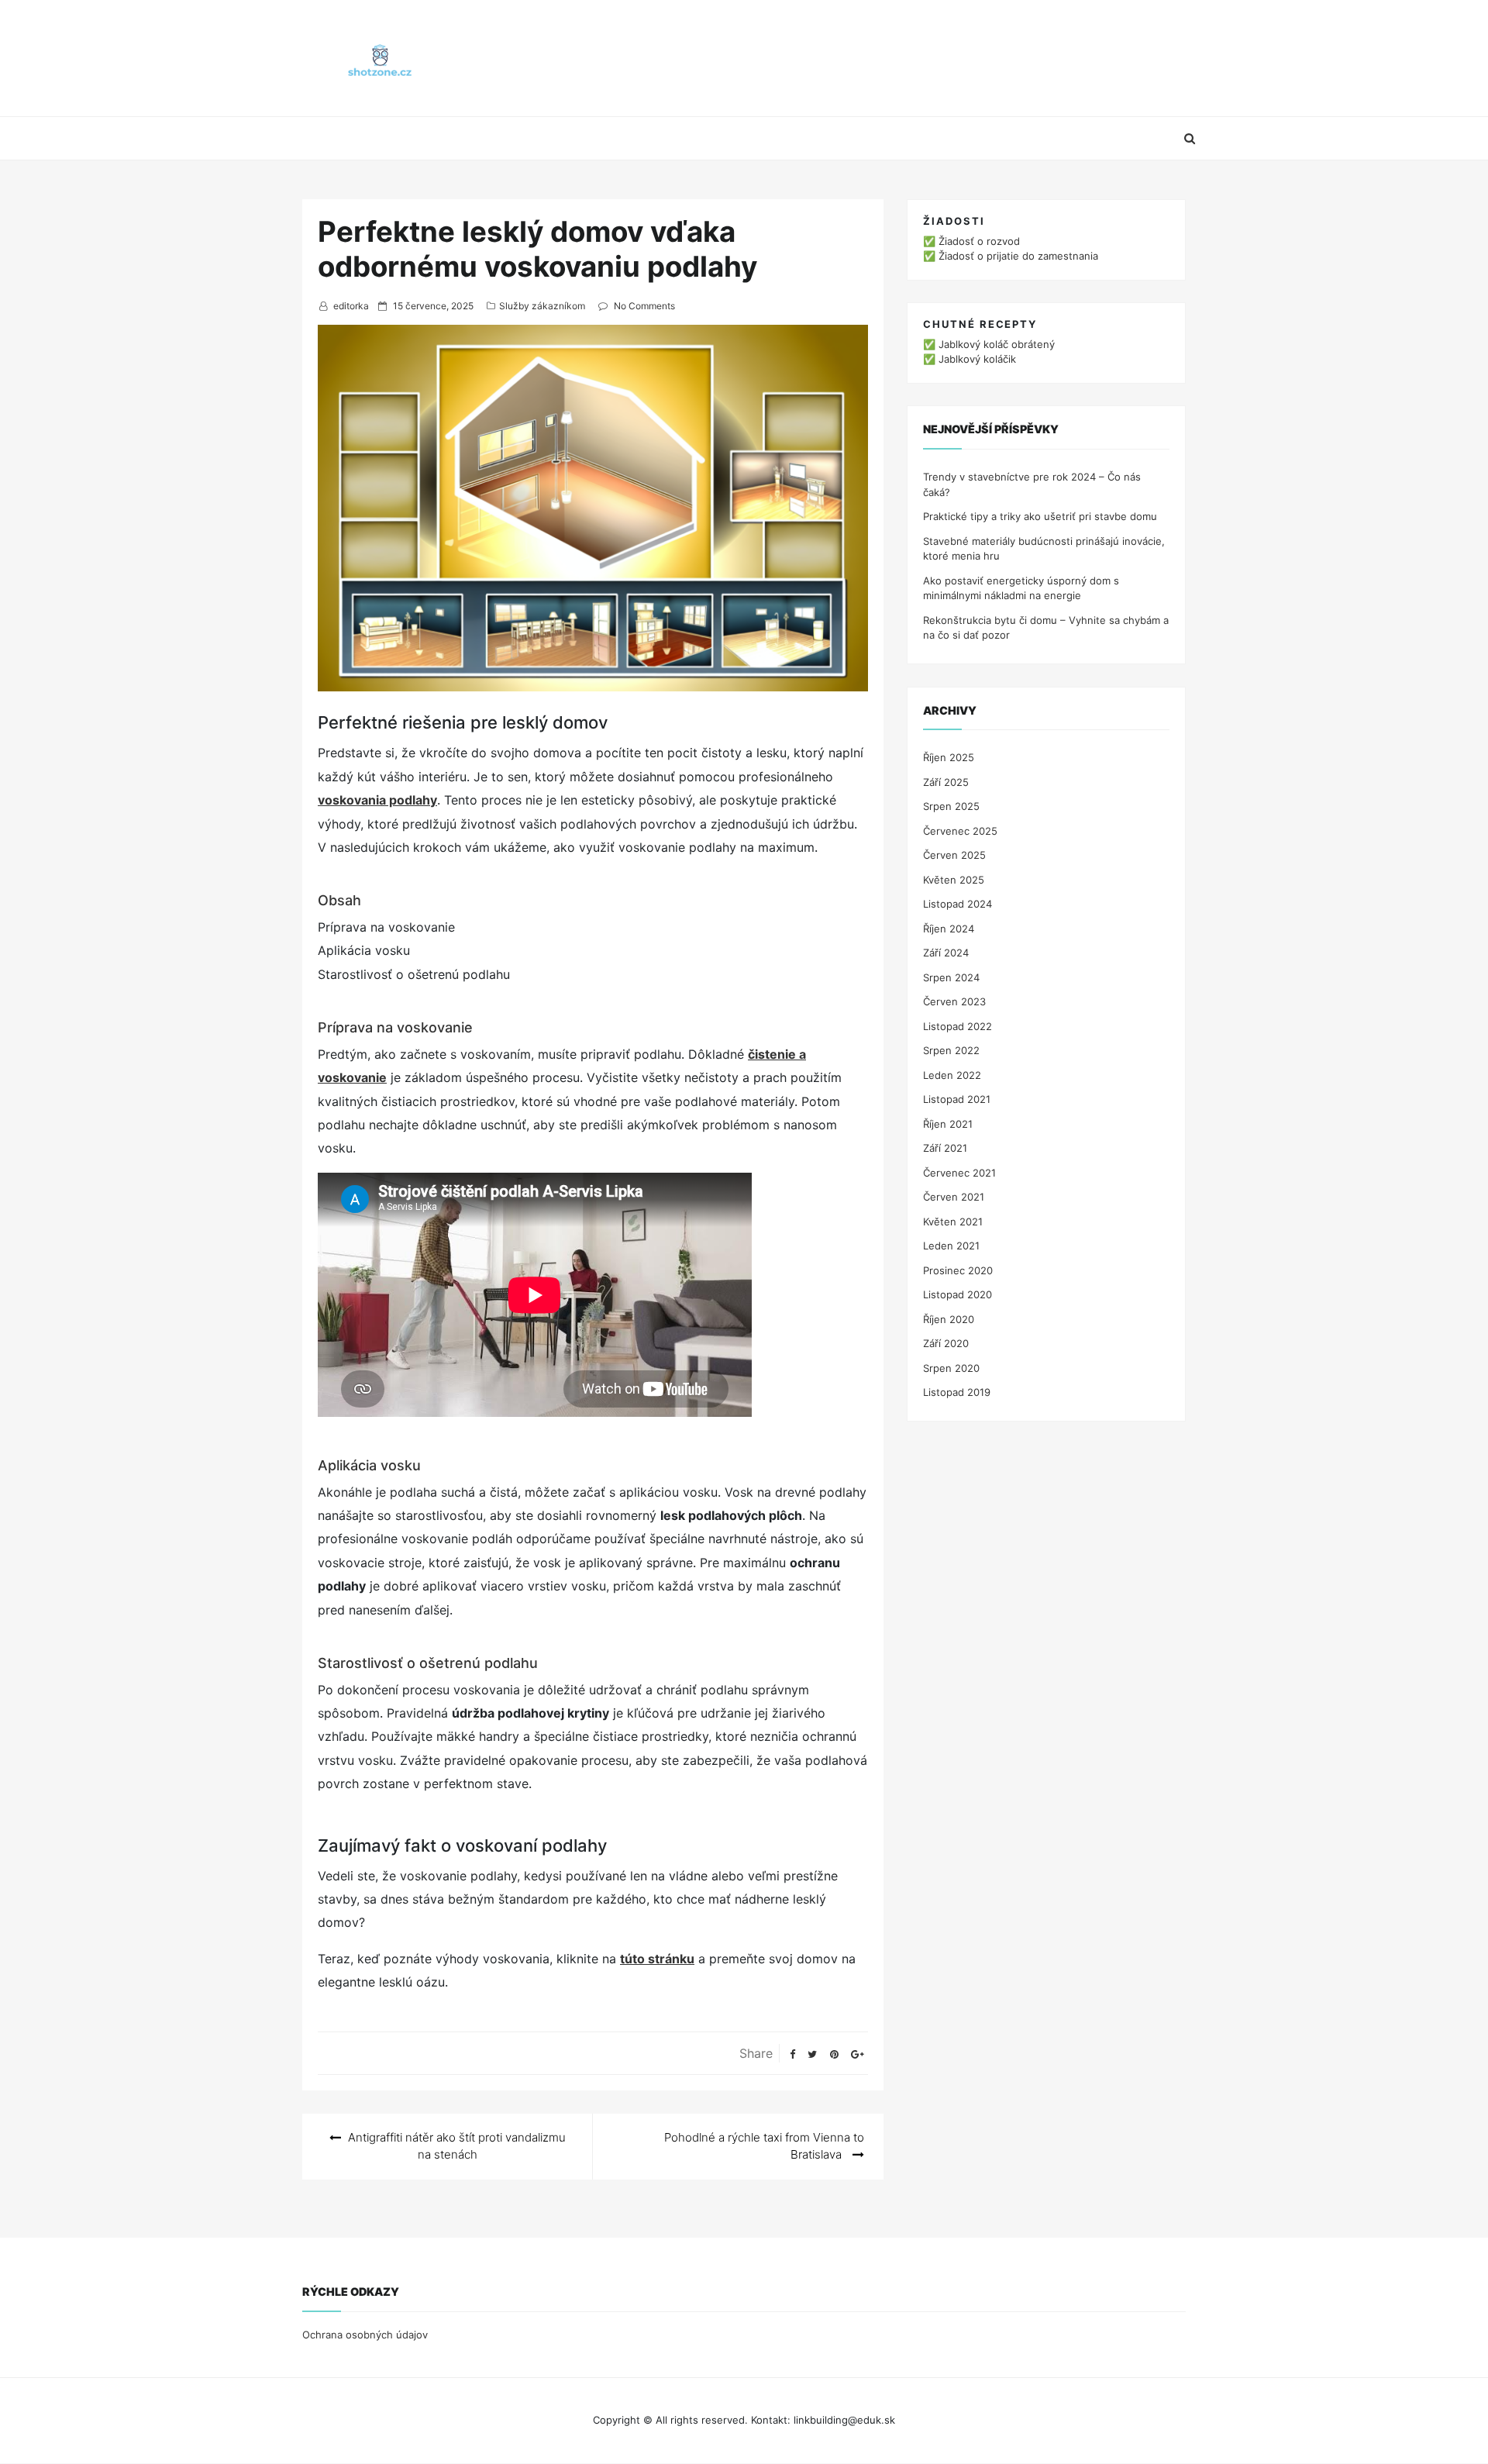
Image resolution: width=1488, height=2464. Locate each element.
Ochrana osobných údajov (365, 2335)
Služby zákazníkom (542, 306)
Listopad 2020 (958, 1294)
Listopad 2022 (958, 1026)
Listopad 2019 (957, 1392)
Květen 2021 (953, 1222)
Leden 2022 (952, 1075)
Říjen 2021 (948, 1124)
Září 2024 (946, 953)
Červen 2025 (954, 855)
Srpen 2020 (951, 1368)
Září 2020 (946, 1343)
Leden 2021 (951, 1246)
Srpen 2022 (951, 1050)
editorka (351, 306)
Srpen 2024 (951, 977)
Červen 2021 (954, 1197)
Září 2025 (946, 782)
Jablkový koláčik (977, 359)
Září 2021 (945, 1148)
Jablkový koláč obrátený (997, 344)
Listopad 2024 (958, 904)
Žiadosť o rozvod (979, 241)
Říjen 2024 (949, 929)
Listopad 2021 (957, 1099)
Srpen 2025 (951, 806)
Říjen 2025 (949, 757)
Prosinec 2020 (958, 1270)
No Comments (644, 306)
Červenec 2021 (959, 1173)
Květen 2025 (954, 880)
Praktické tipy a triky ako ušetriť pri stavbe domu (1040, 516)
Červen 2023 (954, 1001)
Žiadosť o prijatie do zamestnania (1018, 256)
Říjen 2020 (949, 1319)
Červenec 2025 (960, 831)
